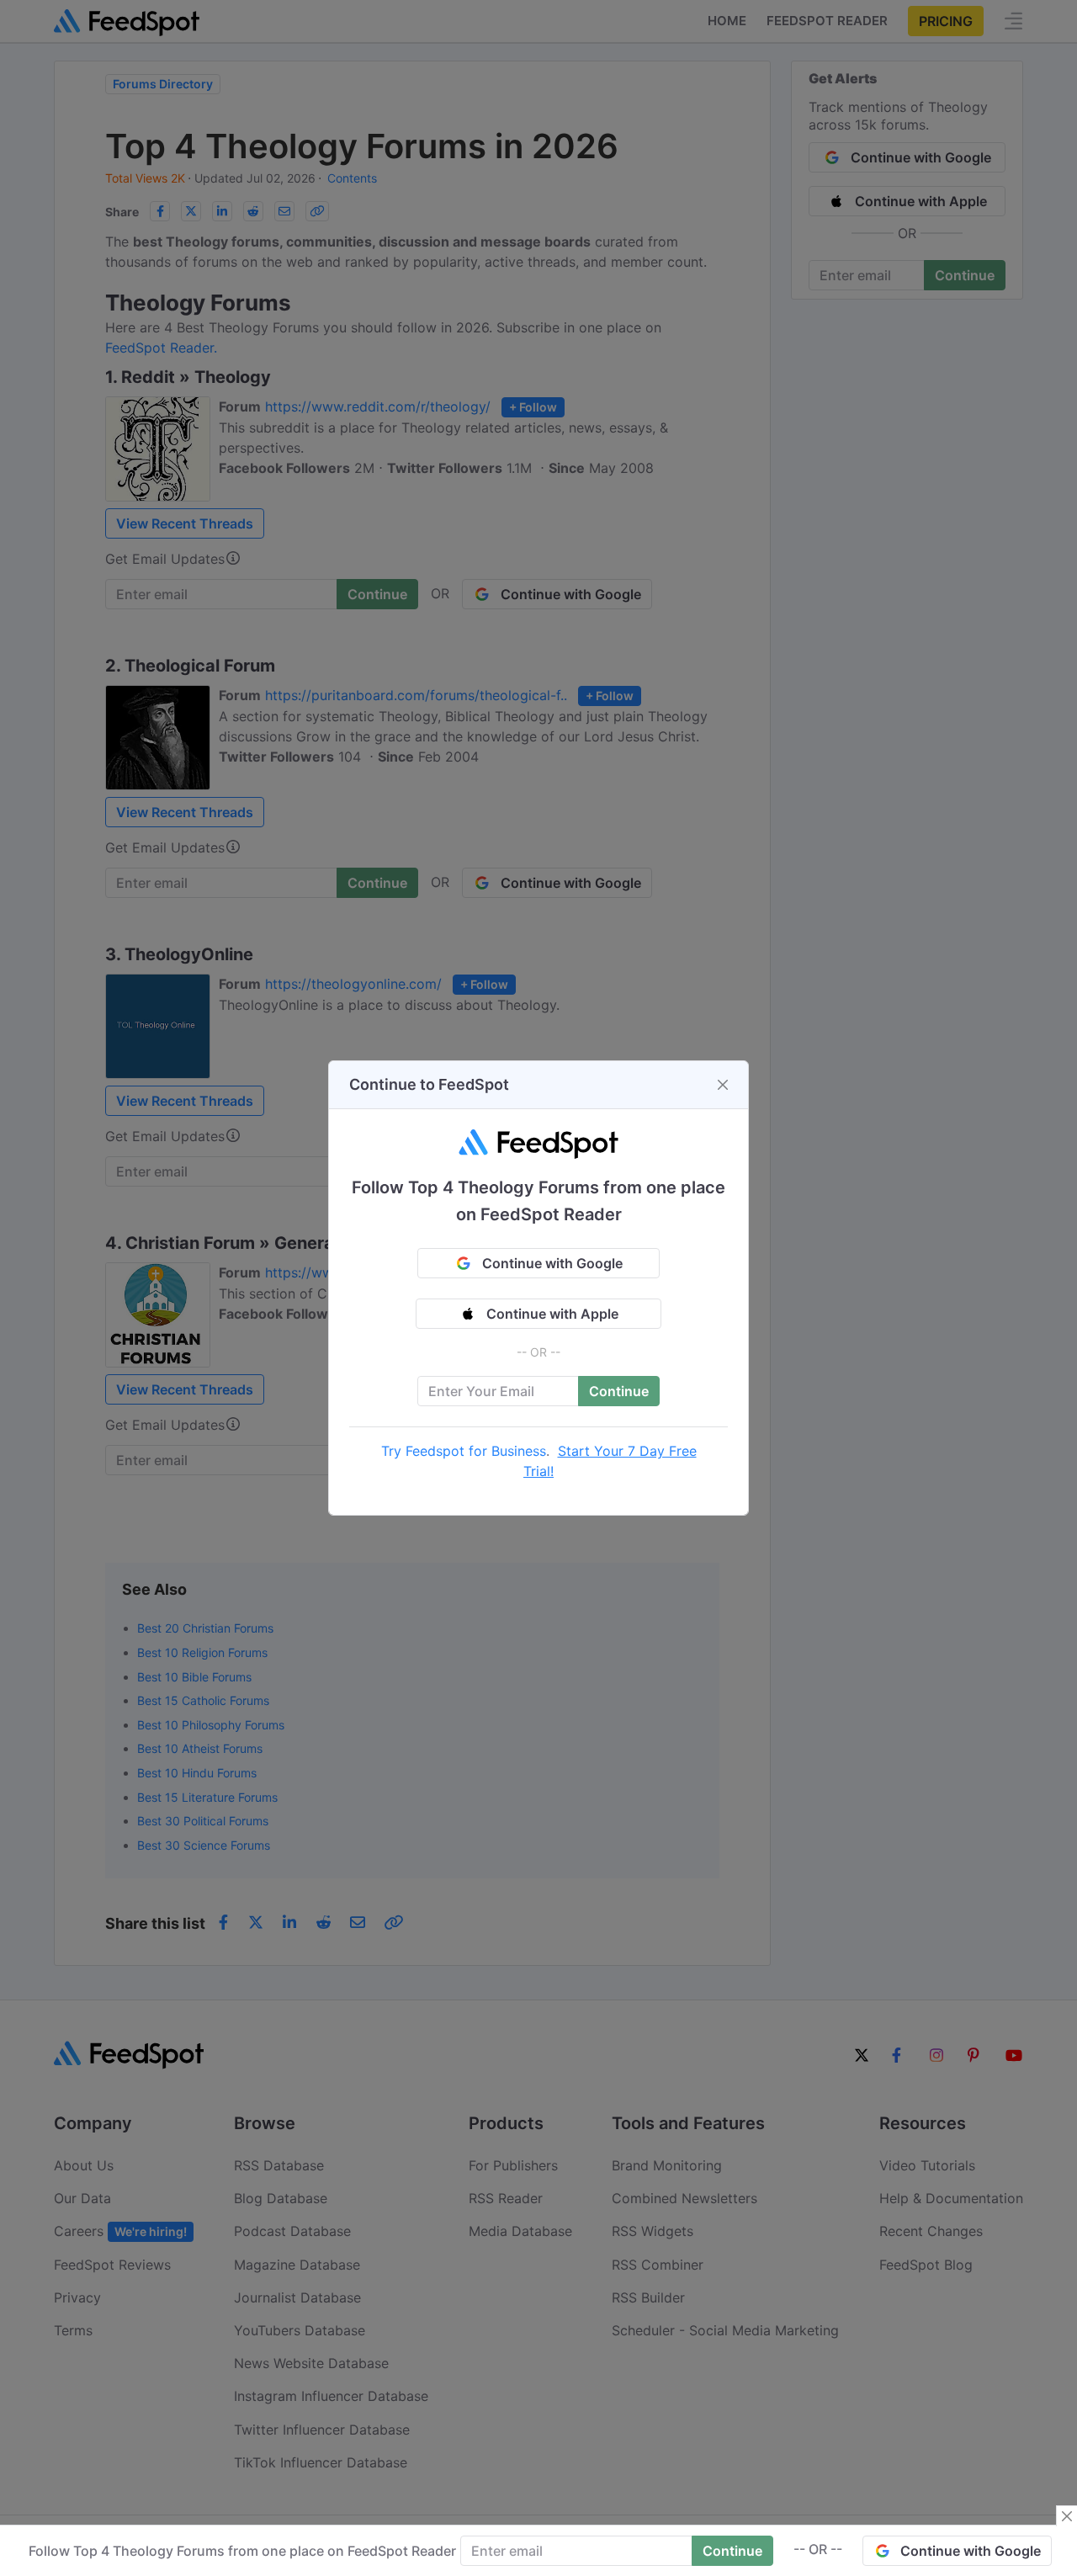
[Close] (723, 1085)
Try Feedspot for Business (464, 1451)
